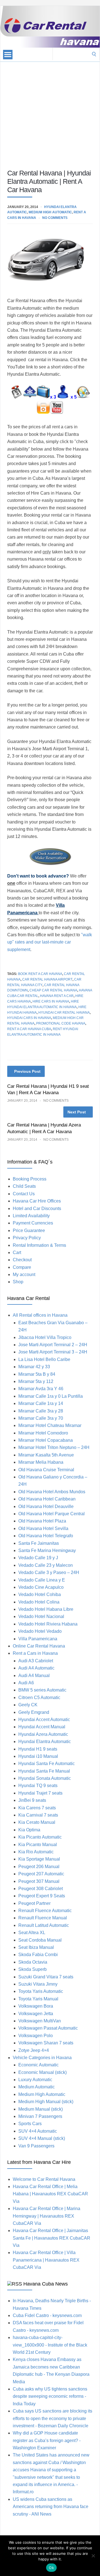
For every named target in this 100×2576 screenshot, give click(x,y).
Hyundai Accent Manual (42, 1727)
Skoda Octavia (33, 1962)
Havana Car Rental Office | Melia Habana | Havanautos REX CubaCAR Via (50, 2194)
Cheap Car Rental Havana (53, 990)
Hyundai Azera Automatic (43, 1734)
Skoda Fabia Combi (38, 1955)
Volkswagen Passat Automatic (48, 2028)
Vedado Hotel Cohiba (40, 1594)
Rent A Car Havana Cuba (29, 1029)
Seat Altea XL (32, 1933)
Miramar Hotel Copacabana (46, 1440)
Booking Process (30, 1179)
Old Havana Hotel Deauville (46, 1506)
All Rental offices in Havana (40, 1315)
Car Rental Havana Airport (47, 979)
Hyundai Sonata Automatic (45, 1778)
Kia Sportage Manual (39, 1859)
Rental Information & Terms (39, 1245)
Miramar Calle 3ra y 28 (41, 1411)
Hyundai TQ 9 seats (38, 1786)
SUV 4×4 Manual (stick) (42, 2138)
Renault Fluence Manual (43, 1918)
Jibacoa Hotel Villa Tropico (45, 1337)
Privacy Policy (27, 1238)
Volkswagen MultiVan (40, 2021)
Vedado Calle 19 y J (38, 1558)
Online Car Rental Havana (39, 1646)
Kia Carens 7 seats (37, 1808)
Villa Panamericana (38, 1639)
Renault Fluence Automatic (45, 1911)
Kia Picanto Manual (38, 1845)
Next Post (77, 1112)
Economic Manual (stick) (42, 2072)
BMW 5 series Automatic (42, 1690)
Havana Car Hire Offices (37, 1201)
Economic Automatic (38, 2065)
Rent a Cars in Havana (35, 1653)
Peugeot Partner (34, 1903)
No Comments (55, 218)
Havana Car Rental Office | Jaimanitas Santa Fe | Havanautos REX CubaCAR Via (52, 2238)
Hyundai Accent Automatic (44, 1720)
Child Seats (24, 1186)
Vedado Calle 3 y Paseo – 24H (49, 1572)
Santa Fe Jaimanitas (39, 1543)
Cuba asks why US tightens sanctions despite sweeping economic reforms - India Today (50, 2396)
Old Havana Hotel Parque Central (52, 1514)
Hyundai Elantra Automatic (45, 1742)
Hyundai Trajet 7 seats (40, 1793)
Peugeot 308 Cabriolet (41, 1889)
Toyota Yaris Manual (38, 1999)
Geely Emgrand (34, 1712)
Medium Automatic (37, 2087)
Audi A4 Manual (34, 1676)
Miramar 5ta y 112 (36, 1381)
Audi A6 (26, 1683)
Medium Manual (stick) (41, 2109)
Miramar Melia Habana (41, 1462)
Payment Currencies (33, 1223)
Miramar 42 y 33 (34, 1367)
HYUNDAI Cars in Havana (29, 1018)
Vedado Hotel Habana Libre (46, 1609)
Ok (51, 2568)
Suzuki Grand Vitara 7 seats (46, 1977)
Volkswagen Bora (36, 2006)
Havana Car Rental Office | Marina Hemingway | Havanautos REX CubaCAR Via (47, 2216)
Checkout (22, 1260)
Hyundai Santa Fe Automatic (47, 1764)
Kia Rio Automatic (36, 1852)
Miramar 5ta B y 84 (37, 1374)
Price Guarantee (29, 1230)
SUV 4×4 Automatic (38, 2131)
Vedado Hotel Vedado (40, 1631)
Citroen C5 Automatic (39, 1698)
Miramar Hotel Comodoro (43, 1433)
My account (24, 1274)
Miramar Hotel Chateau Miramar (50, 1425)
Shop (18, 1282)
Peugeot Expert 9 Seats (42, 1896)
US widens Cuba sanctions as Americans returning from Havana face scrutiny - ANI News (51, 2507)
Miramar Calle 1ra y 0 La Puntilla (51, 1396)
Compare (22, 1267)
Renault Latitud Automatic (44, 1925)
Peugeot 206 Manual (39, 1867)
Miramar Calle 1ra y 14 (41, 1403)
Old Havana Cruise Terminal (46, 1470)
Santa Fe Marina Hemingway (47, 1550)
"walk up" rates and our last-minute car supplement (50, 942)
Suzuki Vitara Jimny (38, 1984)
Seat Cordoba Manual (40, 1940)
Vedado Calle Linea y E (42, 1580)
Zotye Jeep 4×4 (34, 2050)
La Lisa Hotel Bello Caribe (44, 1359)
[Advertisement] (50, 112)
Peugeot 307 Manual (39, 1881)
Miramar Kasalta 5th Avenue (46, 1455)
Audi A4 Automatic (36, 1668)
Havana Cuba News (46, 2284)
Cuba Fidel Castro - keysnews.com (47, 2315)
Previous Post (27, 1071)
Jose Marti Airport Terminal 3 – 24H (53, 1352)
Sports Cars (30, 2124)
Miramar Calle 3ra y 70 (41, 1418)
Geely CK (28, 1705)
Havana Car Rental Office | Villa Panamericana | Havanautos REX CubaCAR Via (46, 2260)
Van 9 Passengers (36, 2146)
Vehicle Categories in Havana (42, 2058)
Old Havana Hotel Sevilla (43, 1528)
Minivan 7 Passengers (40, 2116)
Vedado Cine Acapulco (41, 1587)
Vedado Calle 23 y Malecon (46, 1565)
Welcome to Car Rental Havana (44, 2179)
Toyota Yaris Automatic (41, 1991)
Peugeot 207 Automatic (41, 1874)
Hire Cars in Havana (51, 1001)
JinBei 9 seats (32, 1800)
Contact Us (24, 1194)
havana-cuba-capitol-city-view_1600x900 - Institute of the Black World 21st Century (50, 2345)
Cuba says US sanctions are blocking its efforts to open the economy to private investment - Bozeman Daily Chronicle (52, 2418)
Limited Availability (31, 1216)
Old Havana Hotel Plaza (42, 1521)
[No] (93, 2556)
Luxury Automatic (35, 2080)
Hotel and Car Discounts (37, 1208)
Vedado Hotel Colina (39, 1602)
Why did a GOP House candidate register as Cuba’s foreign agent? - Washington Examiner (47, 2440)
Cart (17, 1252)
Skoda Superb (32, 1969)
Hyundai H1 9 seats (38, 1749)
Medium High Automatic (50, 212)
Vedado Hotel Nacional (41, 1616)
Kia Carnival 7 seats (38, 1815)
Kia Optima (29, 1830)
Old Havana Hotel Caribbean (47, 1499)
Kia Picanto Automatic (40, 1837)
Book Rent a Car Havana (40, 974)
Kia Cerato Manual (37, 1822)
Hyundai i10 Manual (38, 1756)
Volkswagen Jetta (36, 2014)
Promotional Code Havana (61, 1023)
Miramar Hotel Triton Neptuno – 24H (54, 1447)
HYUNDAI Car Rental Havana (64, 1013)
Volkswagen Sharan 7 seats (46, 2043)
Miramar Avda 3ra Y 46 (41, 1389)
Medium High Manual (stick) (46, 2102)
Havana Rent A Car (57, 996)
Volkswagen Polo (36, 2036)
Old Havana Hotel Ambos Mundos (52, 1492)
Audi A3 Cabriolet (36, 1661)
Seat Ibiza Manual (36, 1947)
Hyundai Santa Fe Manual (44, 1771)
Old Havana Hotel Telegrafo (46, 1536)
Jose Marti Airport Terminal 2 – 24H (53, 1345)
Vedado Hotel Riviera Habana (48, 1624)
